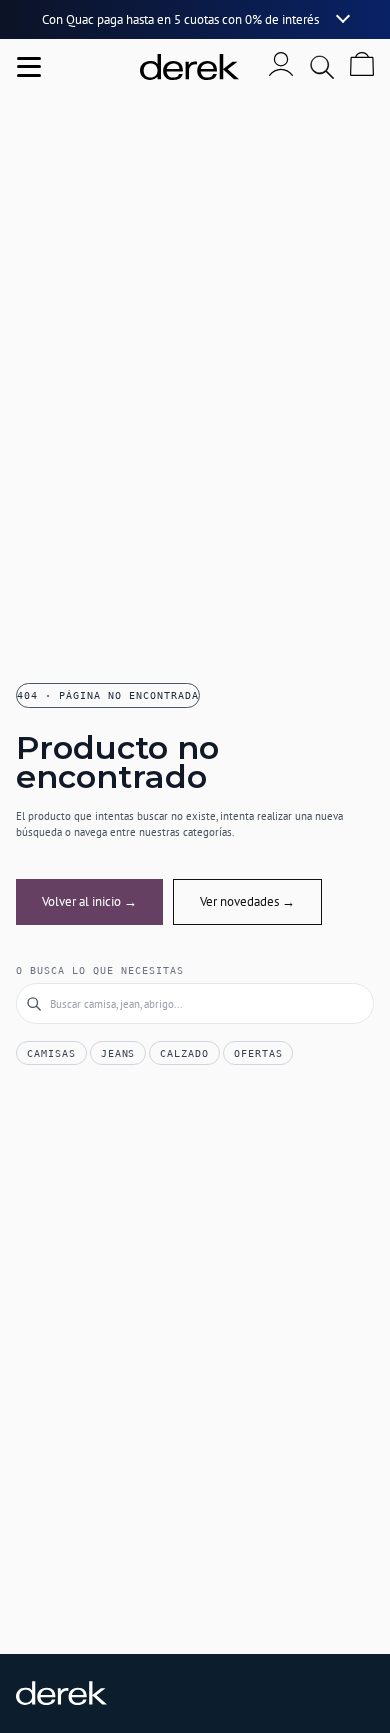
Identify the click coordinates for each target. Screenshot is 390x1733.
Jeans (118, 1053)
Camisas (51, 1053)
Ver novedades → (247, 901)
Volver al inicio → (89, 901)
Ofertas (258, 1053)
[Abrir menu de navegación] (29, 67)
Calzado (184, 1053)
